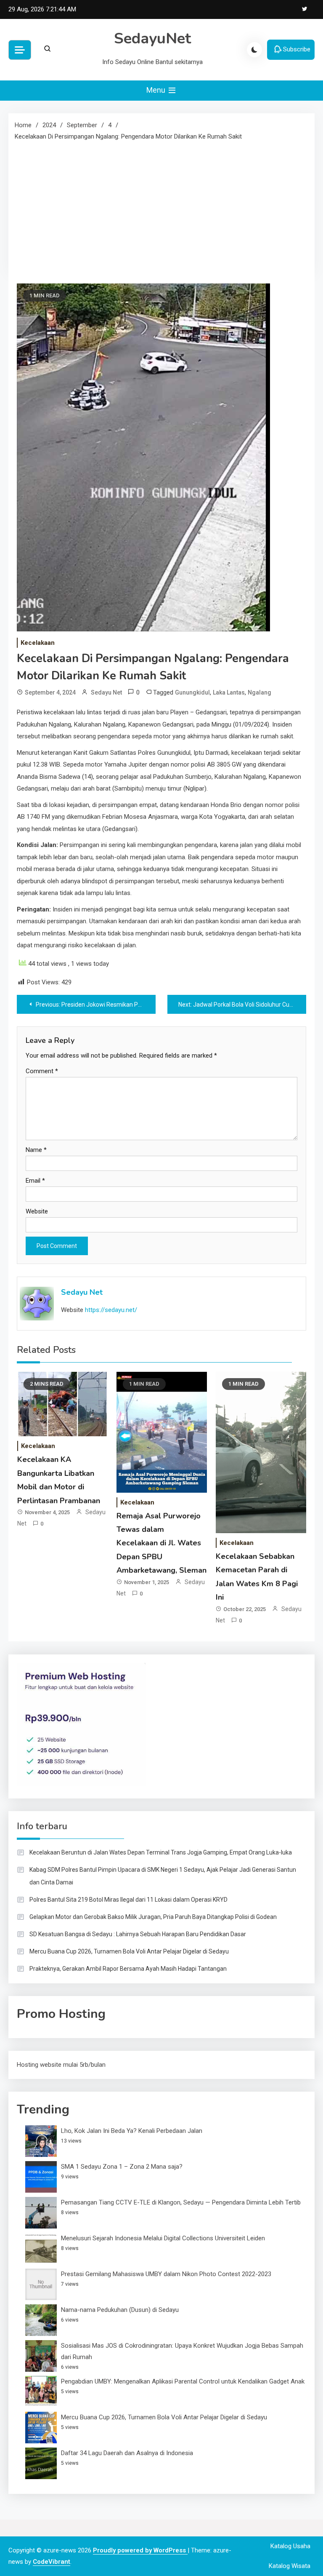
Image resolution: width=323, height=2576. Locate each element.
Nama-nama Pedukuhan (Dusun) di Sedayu (120, 2310)
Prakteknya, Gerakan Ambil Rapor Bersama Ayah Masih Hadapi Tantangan (128, 1969)
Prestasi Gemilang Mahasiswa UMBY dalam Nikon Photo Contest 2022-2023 (166, 2274)
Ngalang (259, 692)
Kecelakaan (38, 643)
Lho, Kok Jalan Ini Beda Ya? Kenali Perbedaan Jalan (132, 2131)
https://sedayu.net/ (111, 1310)
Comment (42, 1071)
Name (36, 1150)
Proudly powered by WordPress (140, 2550)
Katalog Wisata (290, 2566)
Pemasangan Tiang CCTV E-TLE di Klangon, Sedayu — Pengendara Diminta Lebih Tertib (181, 2202)
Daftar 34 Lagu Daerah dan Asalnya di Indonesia (127, 2453)
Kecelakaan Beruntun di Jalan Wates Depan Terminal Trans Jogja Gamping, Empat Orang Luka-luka (161, 1852)
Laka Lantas (229, 692)
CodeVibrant (52, 2562)
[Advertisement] (161, 206)
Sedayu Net (106, 692)
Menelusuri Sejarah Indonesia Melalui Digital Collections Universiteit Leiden (163, 2238)
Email (35, 1181)
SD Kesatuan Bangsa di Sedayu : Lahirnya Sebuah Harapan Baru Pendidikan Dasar (138, 1934)
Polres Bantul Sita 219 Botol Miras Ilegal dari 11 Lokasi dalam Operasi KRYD (128, 1900)
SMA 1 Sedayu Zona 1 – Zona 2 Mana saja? (122, 2167)
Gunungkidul (192, 692)
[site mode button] (254, 50)
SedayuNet (152, 39)
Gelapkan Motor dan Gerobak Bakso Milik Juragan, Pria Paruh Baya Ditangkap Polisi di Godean (153, 1917)
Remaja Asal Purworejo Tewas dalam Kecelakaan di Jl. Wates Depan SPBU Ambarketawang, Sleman (161, 1543)
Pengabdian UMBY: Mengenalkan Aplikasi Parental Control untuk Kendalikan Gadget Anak (183, 2381)
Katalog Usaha (290, 2546)
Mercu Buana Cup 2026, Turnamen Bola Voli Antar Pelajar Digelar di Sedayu (129, 1951)
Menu (157, 90)
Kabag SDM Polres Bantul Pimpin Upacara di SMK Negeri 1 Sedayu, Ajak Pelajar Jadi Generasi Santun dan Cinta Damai (163, 1876)
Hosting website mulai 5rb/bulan (61, 2065)
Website (37, 1211)
